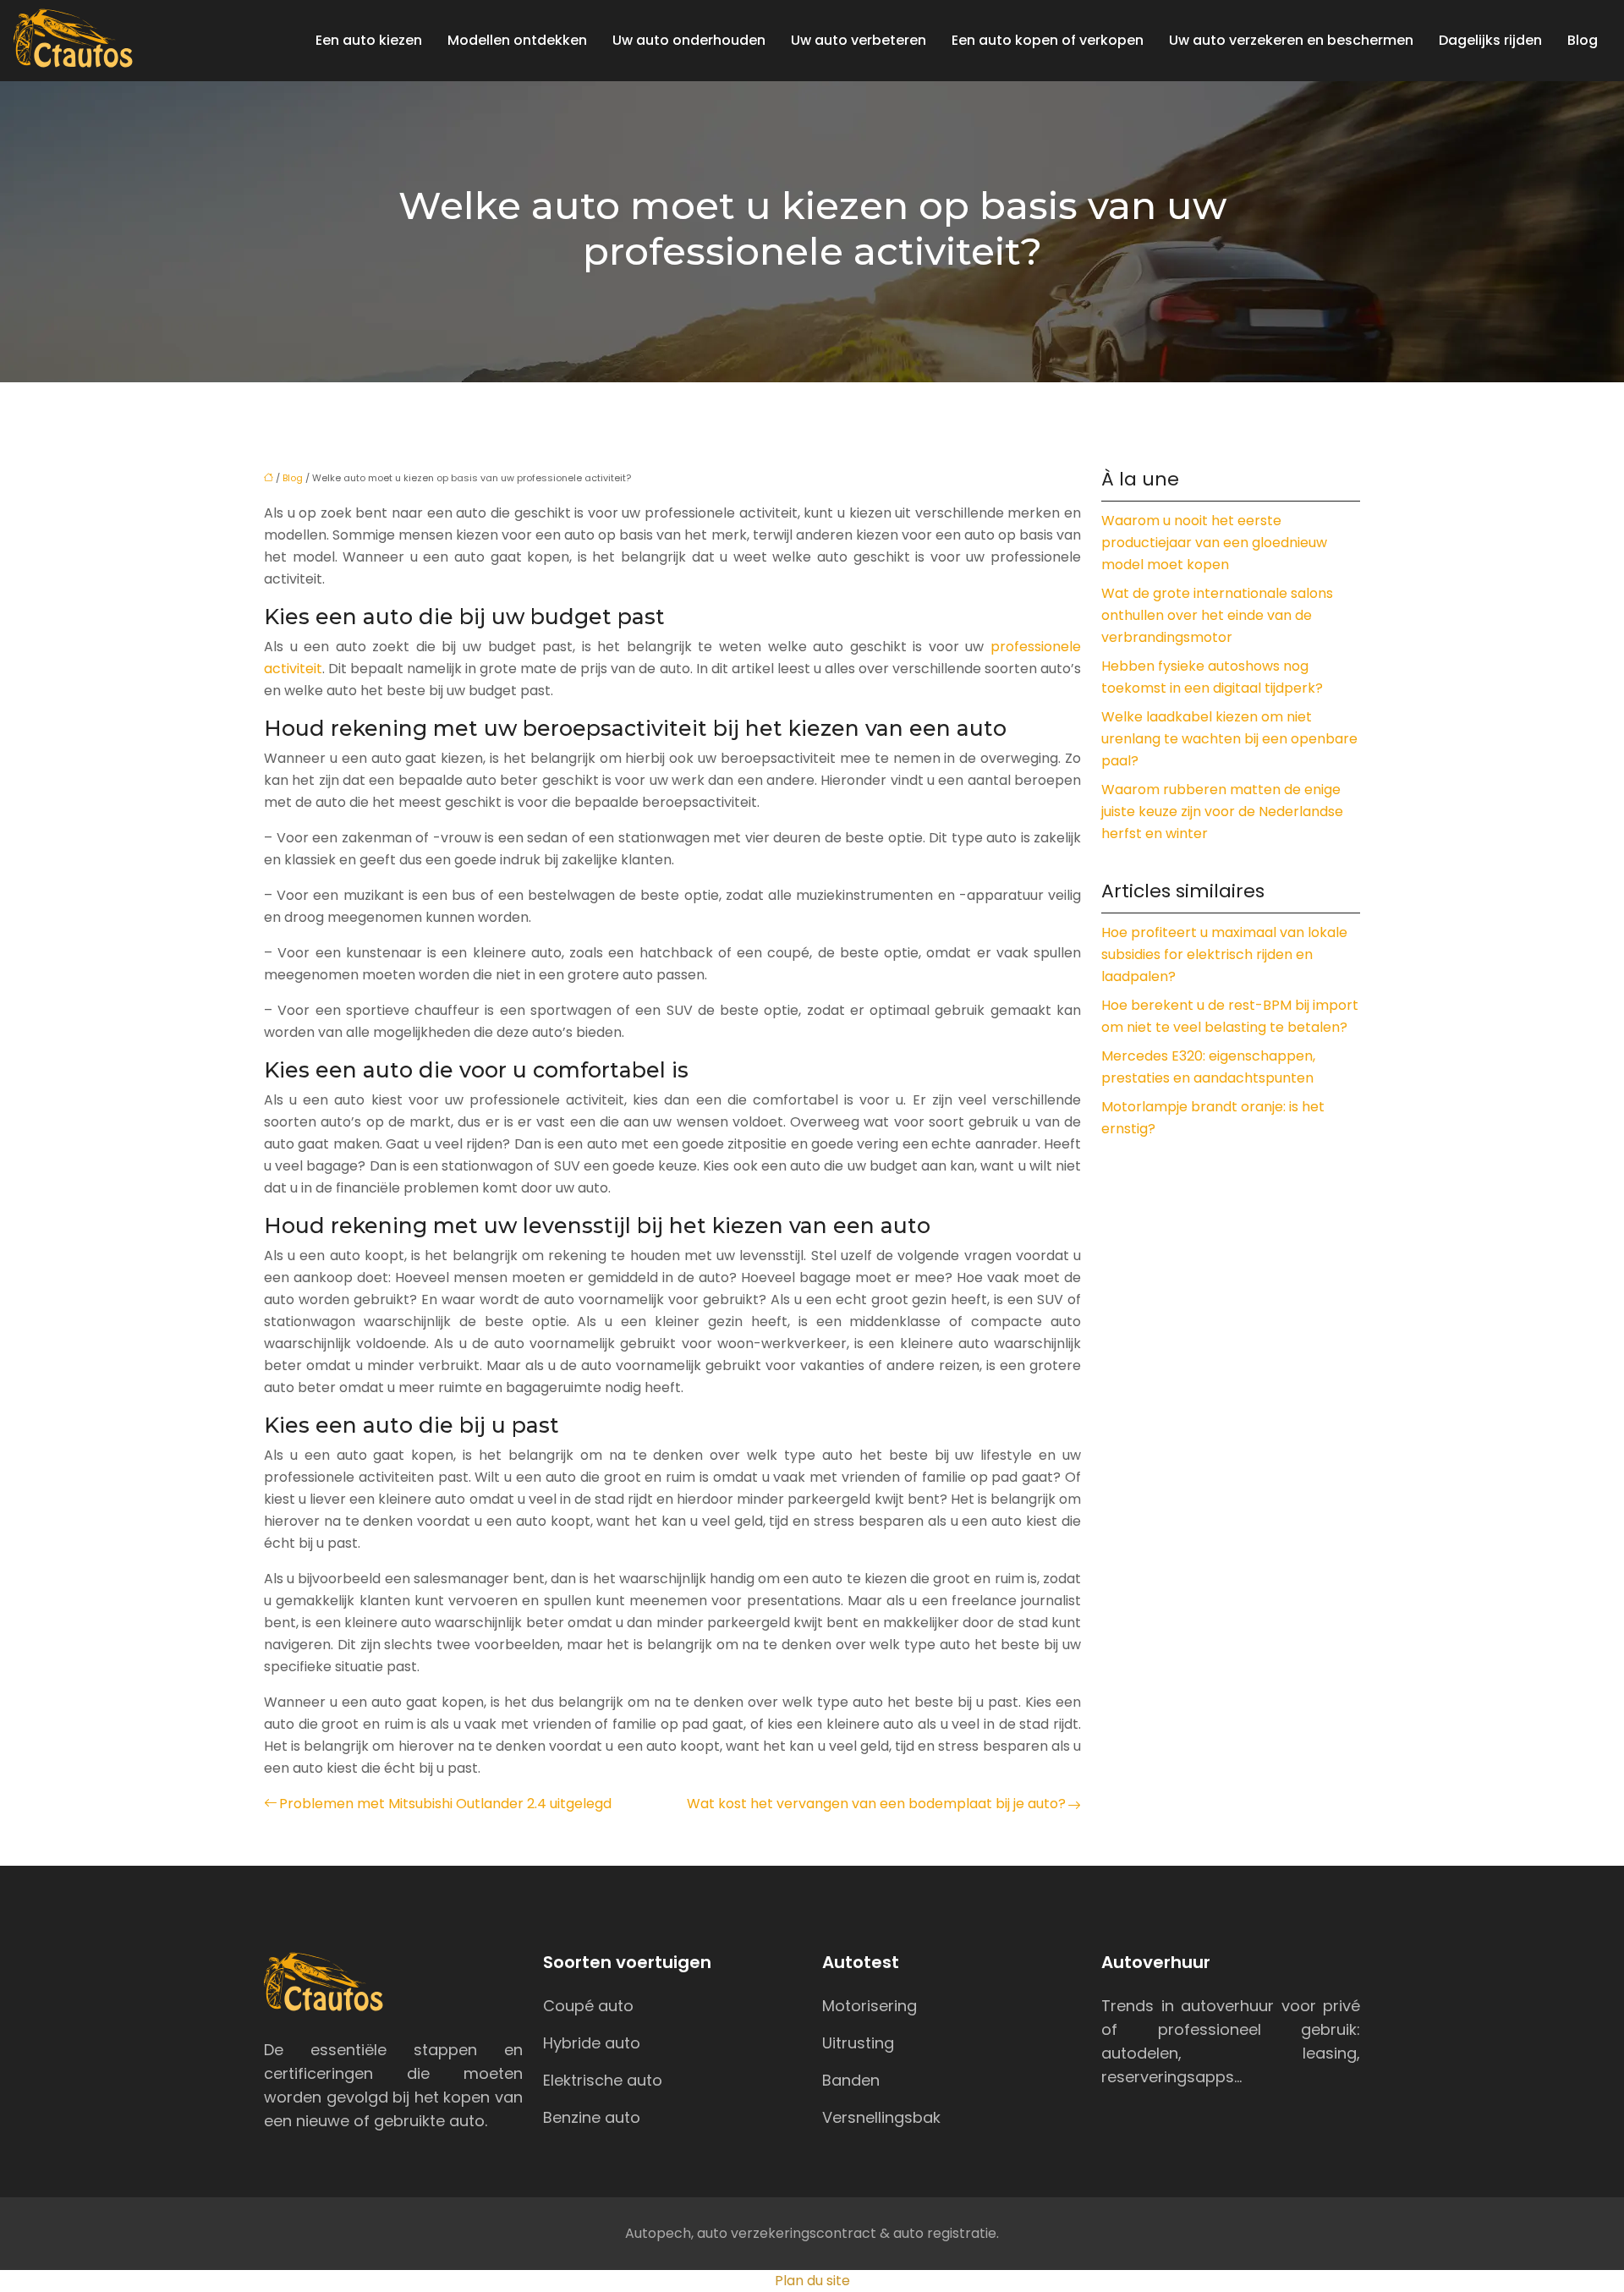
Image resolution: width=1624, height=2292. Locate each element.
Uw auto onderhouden (689, 40)
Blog (1583, 40)
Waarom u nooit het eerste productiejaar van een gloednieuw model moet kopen (1214, 543)
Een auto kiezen (369, 40)
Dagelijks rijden (1490, 40)
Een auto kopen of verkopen (1048, 40)
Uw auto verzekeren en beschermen (1291, 40)
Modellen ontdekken (517, 40)
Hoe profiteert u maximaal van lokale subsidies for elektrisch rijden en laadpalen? (1224, 954)
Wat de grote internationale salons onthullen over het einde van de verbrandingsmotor (1217, 615)
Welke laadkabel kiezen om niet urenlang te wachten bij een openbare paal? (1229, 739)
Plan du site (812, 2281)
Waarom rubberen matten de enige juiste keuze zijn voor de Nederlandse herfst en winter (1222, 812)
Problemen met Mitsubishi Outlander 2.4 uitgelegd (445, 1804)
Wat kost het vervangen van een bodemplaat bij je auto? (876, 1804)
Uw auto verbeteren (859, 40)
